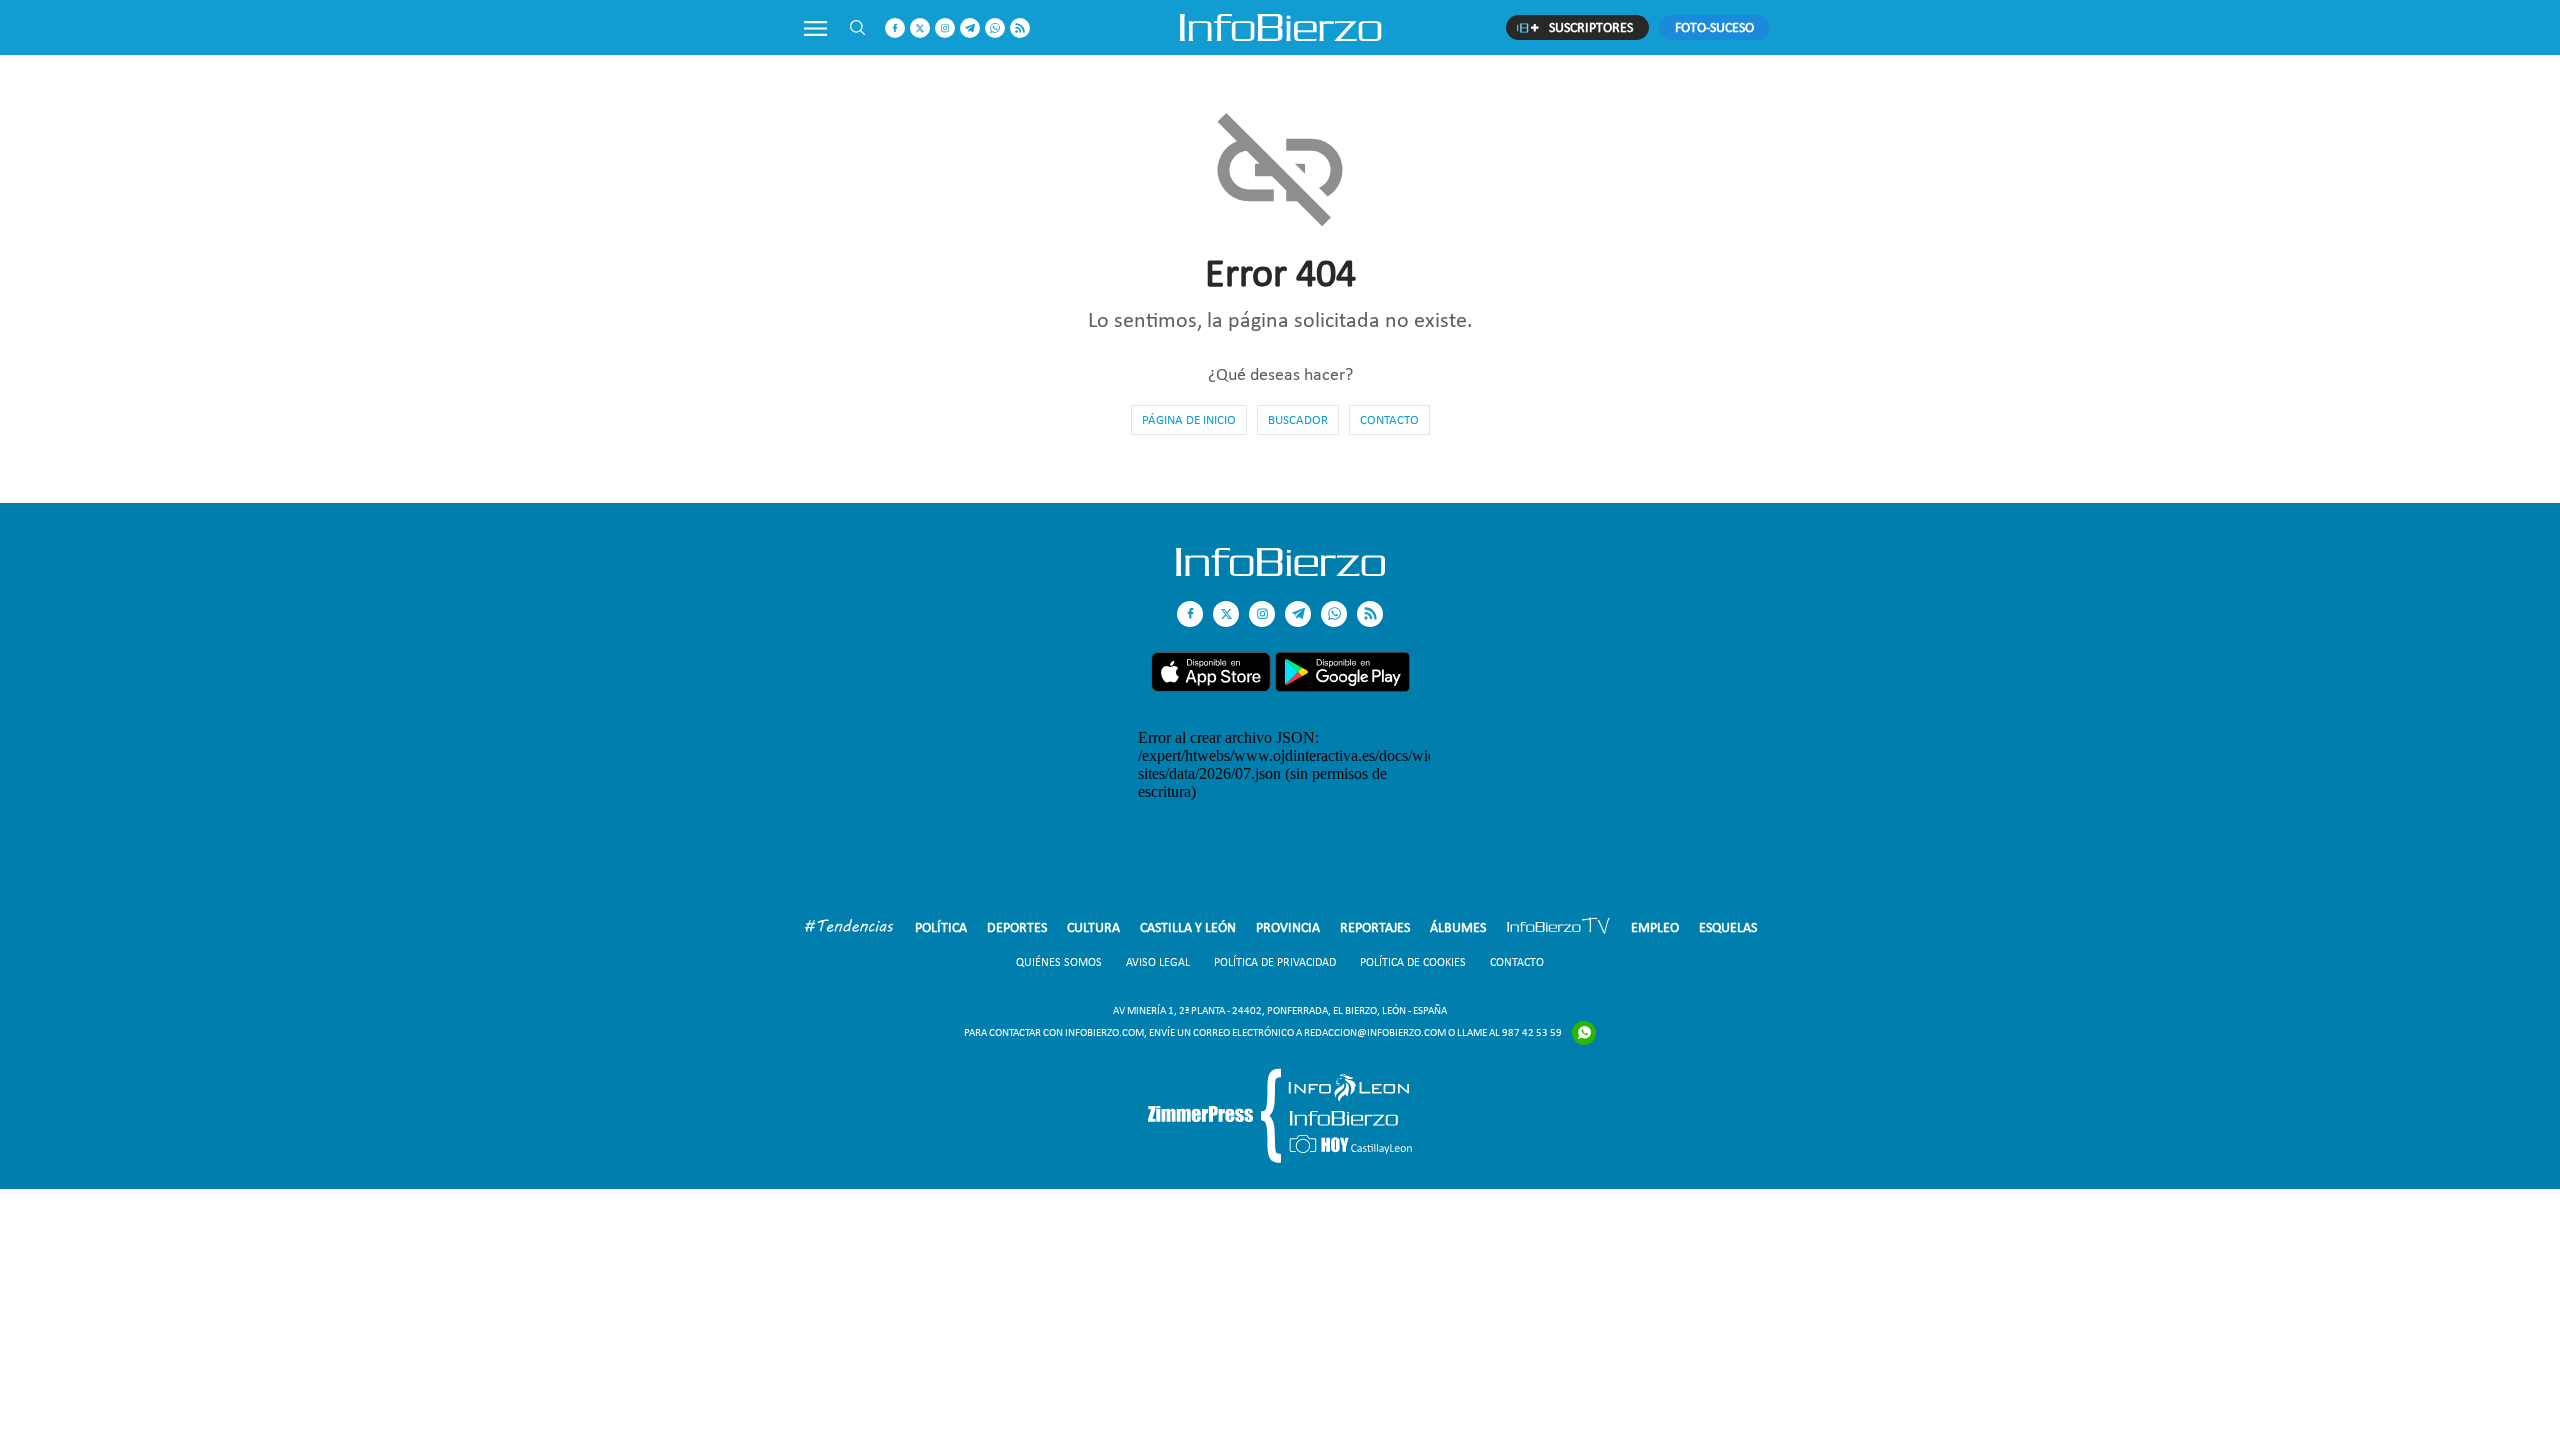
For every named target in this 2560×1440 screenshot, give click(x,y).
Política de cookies (1413, 962)
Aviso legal (1158, 962)
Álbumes (1458, 927)
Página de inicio (1189, 419)
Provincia (1288, 927)
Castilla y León (1188, 927)
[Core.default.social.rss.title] (1020, 28)
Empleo (1655, 927)
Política (941, 927)
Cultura (1093, 927)
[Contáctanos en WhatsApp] (995, 28)
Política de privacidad (1275, 962)
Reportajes (1375, 927)
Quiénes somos (1059, 962)
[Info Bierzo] (1280, 570)
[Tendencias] (849, 928)
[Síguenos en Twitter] (920, 28)
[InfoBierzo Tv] (1558, 928)
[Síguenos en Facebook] (895, 28)
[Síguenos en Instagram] (945, 28)
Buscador (1298, 419)
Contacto (1389, 419)
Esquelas (1728, 927)
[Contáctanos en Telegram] (970, 28)
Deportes (1017, 927)
